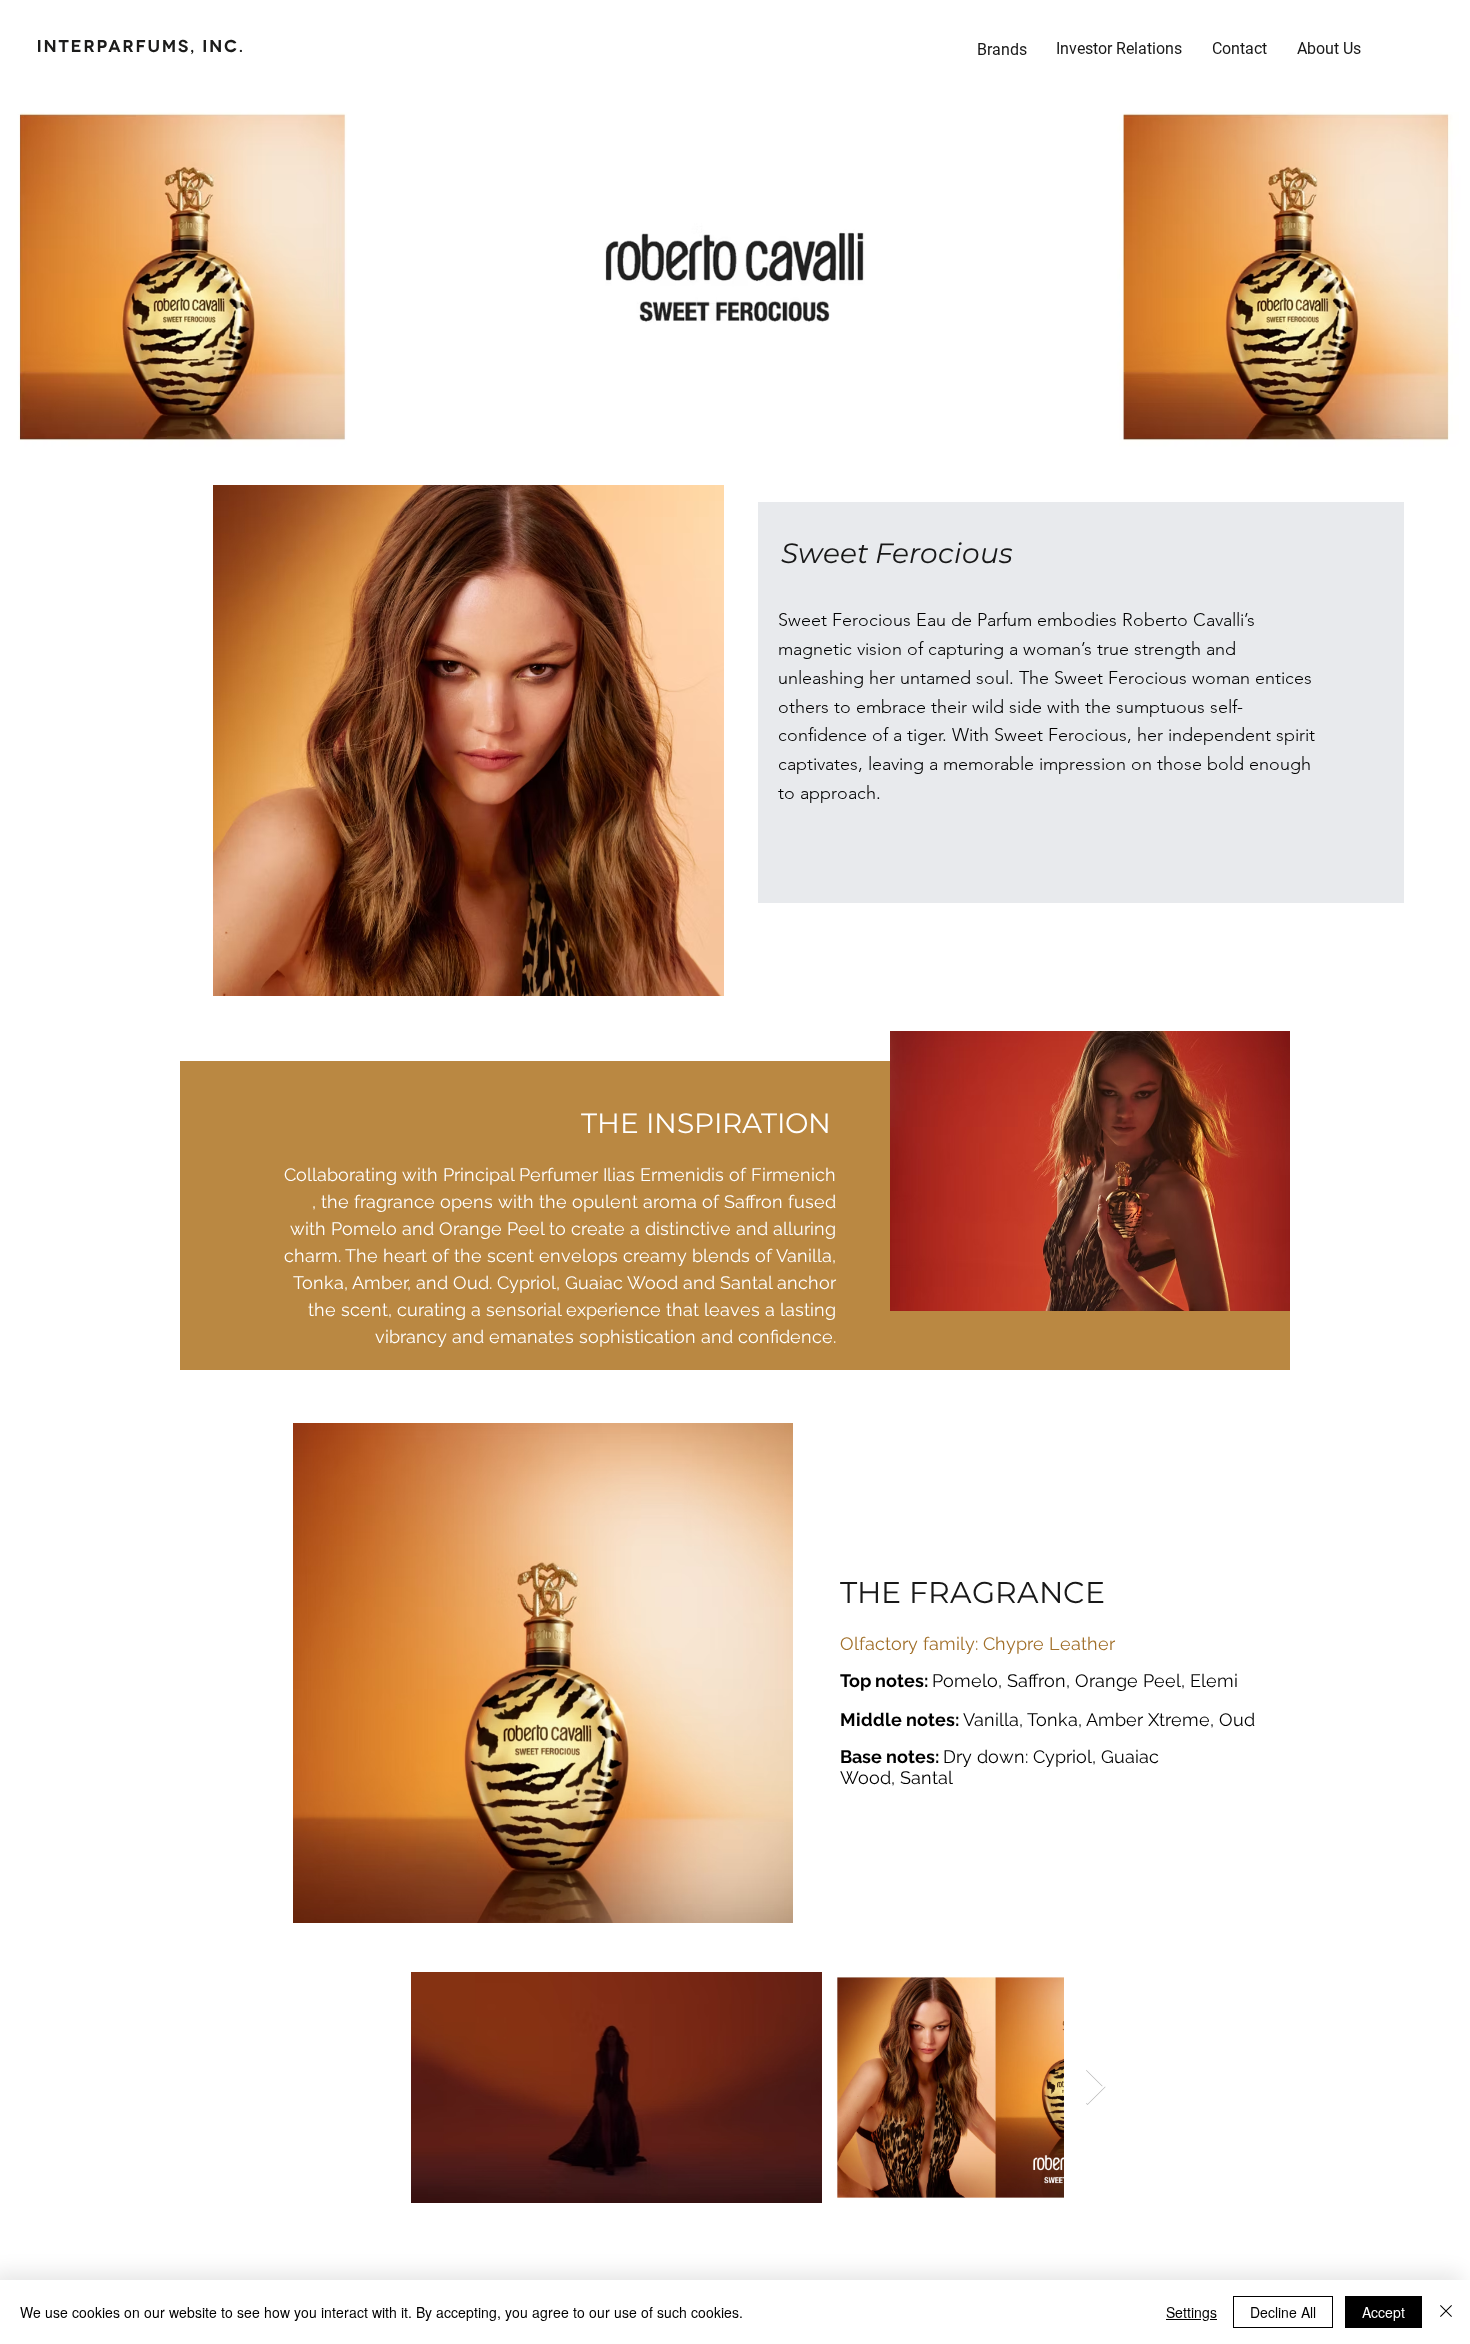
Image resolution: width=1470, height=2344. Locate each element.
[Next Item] (1095, 2087)
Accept (1383, 2312)
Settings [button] (1191, 2312)
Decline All (1283, 2312)
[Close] (1446, 2312)
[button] (1119, 49)
